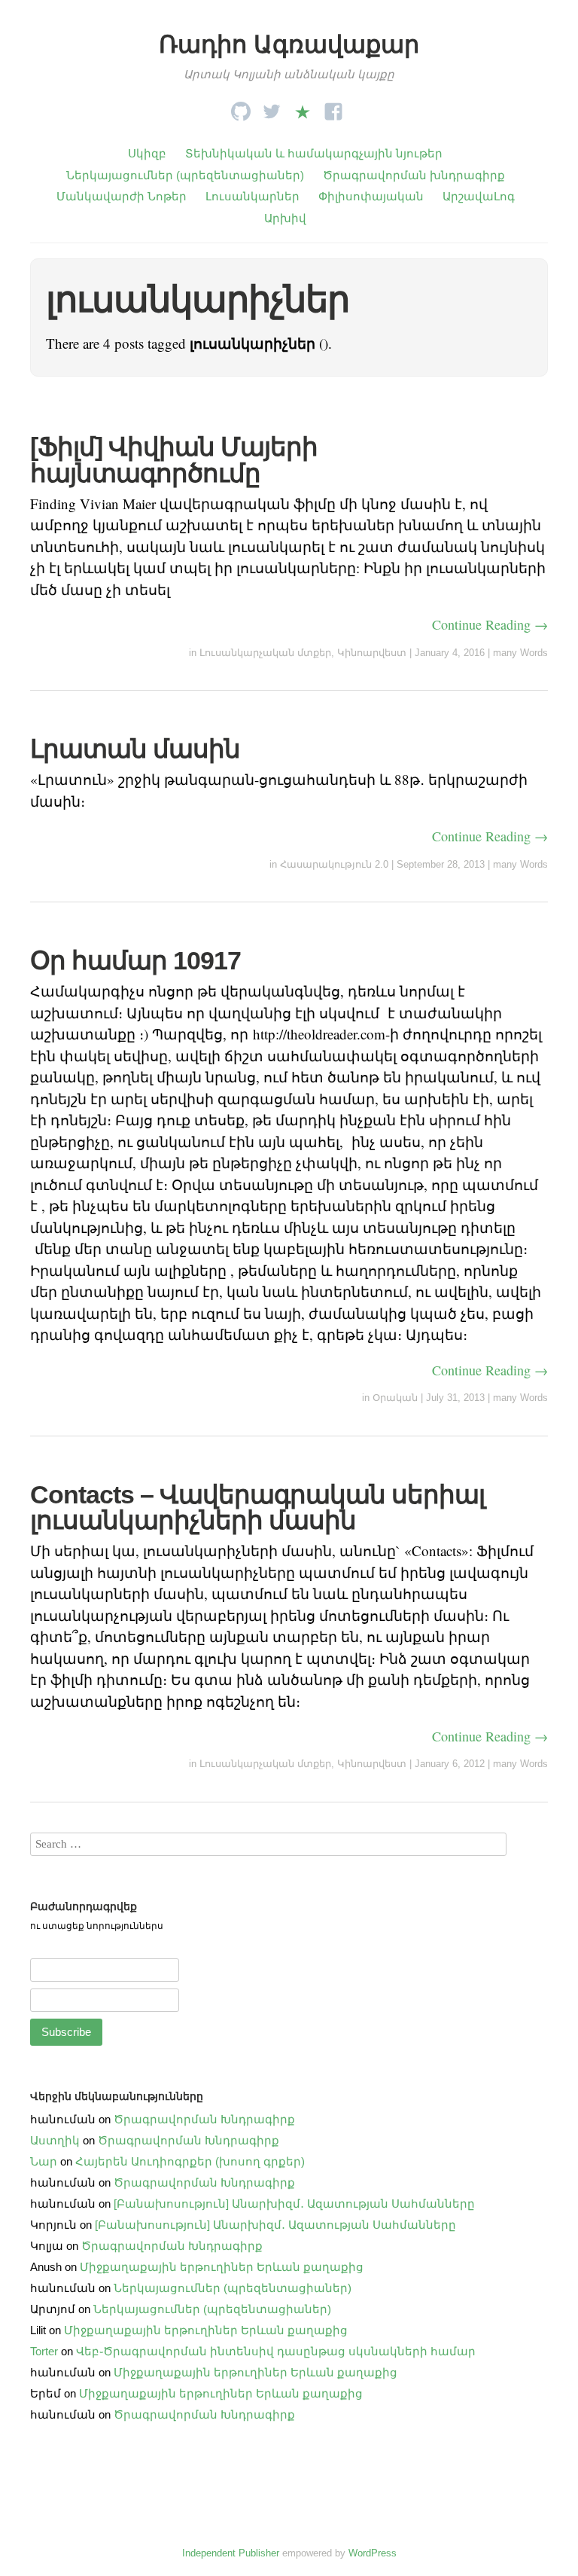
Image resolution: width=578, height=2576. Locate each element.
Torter (44, 2351)
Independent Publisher (231, 2553)
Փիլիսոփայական (371, 196)
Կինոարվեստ (372, 653)
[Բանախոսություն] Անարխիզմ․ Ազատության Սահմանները (294, 2204)
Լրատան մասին (135, 749)
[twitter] (272, 107)
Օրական (395, 1398)
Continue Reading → (490, 624)
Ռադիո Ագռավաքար (289, 44)
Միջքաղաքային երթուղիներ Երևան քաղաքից (222, 2267)
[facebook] (333, 107)
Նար (44, 2161)
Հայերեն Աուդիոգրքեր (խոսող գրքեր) (190, 2161)
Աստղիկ (55, 2140)
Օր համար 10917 (135, 960)
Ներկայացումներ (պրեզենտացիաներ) (185, 175)
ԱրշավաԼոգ (479, 196)
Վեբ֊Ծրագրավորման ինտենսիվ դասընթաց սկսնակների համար (276, 2351)
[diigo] (303, 107)
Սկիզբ (147, 153)
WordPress (373, 2553)
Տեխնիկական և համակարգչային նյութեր (314, 153)
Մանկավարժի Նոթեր (122, 196)
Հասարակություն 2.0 (334, 864)
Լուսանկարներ (252, 196)
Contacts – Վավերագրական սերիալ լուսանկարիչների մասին (257, 1507)
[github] (241, 107)
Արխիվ (285, 218)
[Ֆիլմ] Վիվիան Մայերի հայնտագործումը (174, 459)
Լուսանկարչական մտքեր (265, 653)
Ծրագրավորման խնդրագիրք (414, 175)
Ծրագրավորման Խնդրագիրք (204, 2119)
